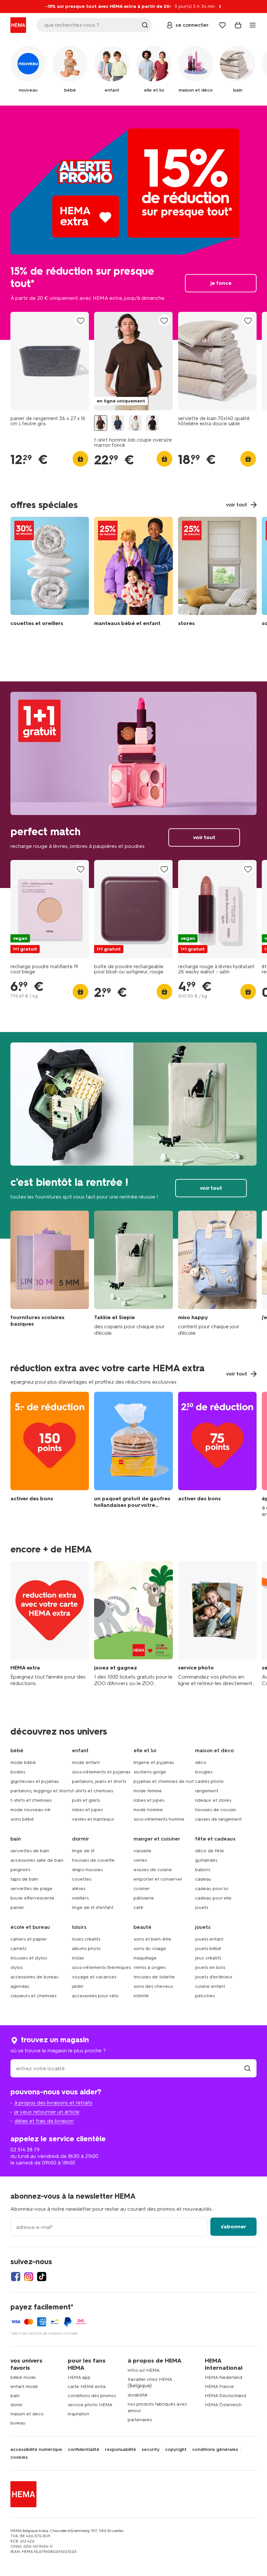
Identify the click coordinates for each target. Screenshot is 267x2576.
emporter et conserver (158, 1879)
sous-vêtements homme (159, 1819)
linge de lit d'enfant (93, 1907)
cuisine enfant (210, 1986)
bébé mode (23, 2377)
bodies (18, 1772)
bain (15, 2396)
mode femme (148, 1791)
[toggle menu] (253, 25)
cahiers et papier (29, 1939)
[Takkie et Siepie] (133, 1273)
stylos (16, 1967)
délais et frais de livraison (44, 2121)
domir (16, 2405)
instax (78, 1958)
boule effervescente (32, 1898)
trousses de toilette (154, 1977)
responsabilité (120, 2450)
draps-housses (87, 1870)
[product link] (50, 361)
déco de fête (210, 1851)
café (138, 1907)
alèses (79, 1889)
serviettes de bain (30, 1851)
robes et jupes (87, 1810)
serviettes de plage (31, 1889)
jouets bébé (208, 1949)
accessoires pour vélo (95, 1996)
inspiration (78, 2414)
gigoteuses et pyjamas (35, 1781)
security (151, 2450)
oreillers (80, 1898)
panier (17, 1907)
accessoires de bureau (35, 1977)
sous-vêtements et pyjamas (101, 1772)
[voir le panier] (238, 25)
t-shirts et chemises (31, 1800)
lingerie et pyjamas (154, 1762)
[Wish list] (222, 25)
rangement (207, 1791)
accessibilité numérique (36, 2450)
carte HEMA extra (87, 2387)
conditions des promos (92, 2396)
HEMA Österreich (223, 2405)
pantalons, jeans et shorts (99, 1781)
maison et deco (27, 2414)
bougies (204, 1772)
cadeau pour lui (212, 1889)
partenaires (140, 2420)
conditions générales (215, 2450)
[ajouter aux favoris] (80, 321)
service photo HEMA (90, 2405)
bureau (18, 2423)
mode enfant (86, 1762)
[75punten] (217, 1455)
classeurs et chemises (33, 1996)
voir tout (133, 785)
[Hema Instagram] (29, 2277)
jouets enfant (209, 1939)
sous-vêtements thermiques (101, 1967)
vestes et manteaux (93, 1819)
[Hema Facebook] (16, 2277)
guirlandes (206, 1860)
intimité (141, 1996)
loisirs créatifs (86, 1939)
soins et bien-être (152, 1939)
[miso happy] (217, 1273)
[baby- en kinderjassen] (133, 573)
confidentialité (84, 2450)
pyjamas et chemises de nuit (164, 1781)
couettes (82, 1879)
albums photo (86, 1949)
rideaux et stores (213, 1800)
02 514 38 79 (25, 2150)
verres (140, 1860)
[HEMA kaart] (50, 1624)
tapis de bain (24, 1879)
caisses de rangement (218, 1819)
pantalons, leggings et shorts (41, 1791)
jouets (202, 1907)
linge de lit (83, 1851)
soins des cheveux (153, 1986)
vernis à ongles (150, 1967)
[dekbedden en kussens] (50, 573)
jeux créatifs (208, 1958)
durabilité (138, 2395)
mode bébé (23, 1762)
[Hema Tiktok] (42, 2277)
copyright (176, 2450)
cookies (19, 2457)
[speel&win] (133, 1624)
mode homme (148, 1810)
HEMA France (219, 2387)
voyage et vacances (94, 1977)
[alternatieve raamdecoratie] (217, 573)
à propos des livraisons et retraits (53, 2103)
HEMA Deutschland (225, 2396)
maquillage (145, 1958)
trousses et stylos (29, 1958)
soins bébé (22, 1819)
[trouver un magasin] (247, 2068)
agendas (20, 1986)
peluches (205, 1996)
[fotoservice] (217, 1624)
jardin (78, 1986)
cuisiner (142, 1889)
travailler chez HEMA (150, 2379)
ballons (203, 1870)
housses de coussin (216, 1810)
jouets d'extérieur (214, 1977)
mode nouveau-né (30, 1810)
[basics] (50, 1273)
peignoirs (20, 1870)
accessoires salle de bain (37, 1860)
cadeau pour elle (213, 1898)
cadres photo (209, 1781)
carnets (18, 1949)
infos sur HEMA (144, 2370)
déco (201, 1762)
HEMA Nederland (224, 2377)
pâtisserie (144, 1898)
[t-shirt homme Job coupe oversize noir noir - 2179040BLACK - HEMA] (152, 423)
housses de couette (93, 1860)
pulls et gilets (86, 1800)
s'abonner (233, 2227)
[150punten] (50, 1455)
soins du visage (150, 1949)
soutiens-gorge (150, 1772)
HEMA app (79, 2377)
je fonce (133, 223)
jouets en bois (210, 1967)
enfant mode (24, 2387)
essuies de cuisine (153, 1870)
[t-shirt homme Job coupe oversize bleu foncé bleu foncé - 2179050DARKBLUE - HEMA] (118, 423)
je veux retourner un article (47, 2112)
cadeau (203, 1879)
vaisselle (142, 1851)
